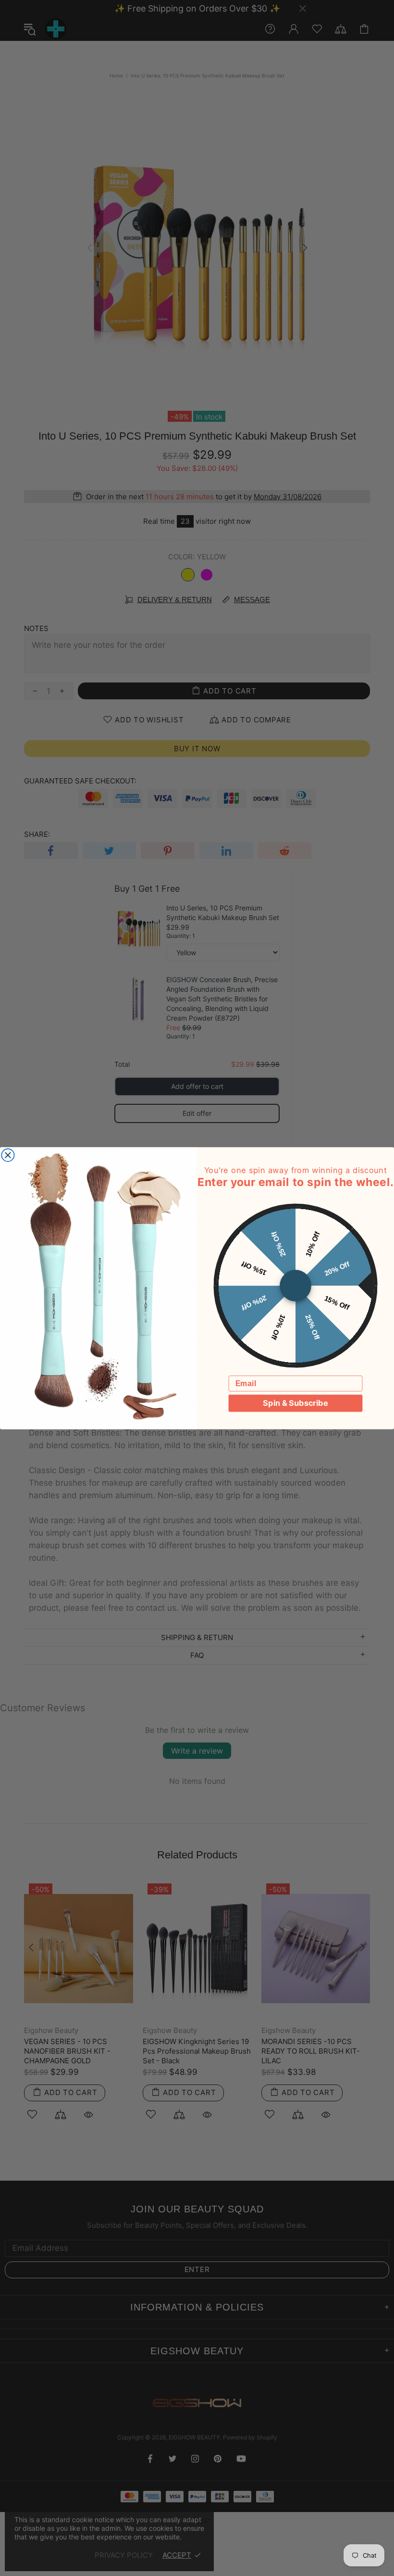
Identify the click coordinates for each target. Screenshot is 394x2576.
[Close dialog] (8, 1155)
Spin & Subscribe (295, 1403)
